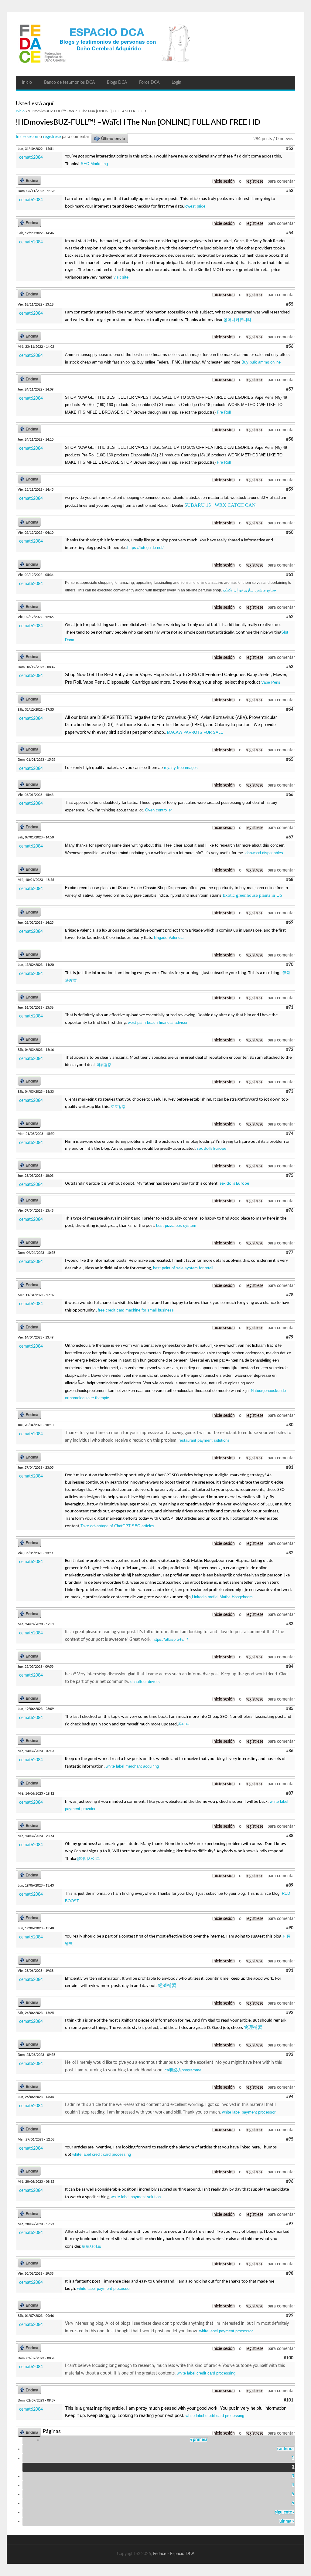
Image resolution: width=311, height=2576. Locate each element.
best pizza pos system (176, 1225)
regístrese (52, 137)
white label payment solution (136, 2197)
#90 (290, 1928)
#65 (290, 760)
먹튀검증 (104, 1065)
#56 (290, 347)
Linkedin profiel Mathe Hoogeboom (222, 1597)
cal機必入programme (183, 2070)
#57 (290, 389)
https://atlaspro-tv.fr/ (170, 1639)
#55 (290, 304)
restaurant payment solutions (204, 1440)
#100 (289, 2358)
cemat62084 (31, 157)
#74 (290, 1134)
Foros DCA (149, 83)
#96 (290, 2182)
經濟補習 (167, 1986)
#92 (290, 2013)
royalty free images (181, 768)
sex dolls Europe (212, 1149)
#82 (290, 1553)
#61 (290, 575)
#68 (290, 880)
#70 (290, 965)
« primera (199, 2440)
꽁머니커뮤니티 (237, 320)
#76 (290, 1210)
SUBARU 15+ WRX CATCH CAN (220, 505)
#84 (290, 1667)
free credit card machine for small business (136, 1310)
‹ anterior (285, 2449)
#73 (290, 1092)
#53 (290, 191)
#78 (290, 1295)
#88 (290, 1836)
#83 (290, 1624)
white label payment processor (249, 2112)
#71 (290, 1007)
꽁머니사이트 (88, 1858)
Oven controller (159, 810)
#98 (290, 2273)
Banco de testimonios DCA (69, 83)
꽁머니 (184, 1724)
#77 (290, 1253)
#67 (290, 837)
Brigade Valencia (169, 938)
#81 (290, 1467)
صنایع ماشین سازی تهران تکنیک (249, 590)
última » (287, 2521)
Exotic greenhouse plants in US (252, 895)
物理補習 (253, 2028)
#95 (290, 2139)
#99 (290, 2316)
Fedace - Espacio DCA (174, 2554)
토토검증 (118, 1107)
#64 (290, 709)
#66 (290, 795)
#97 (290, 2224)
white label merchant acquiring (132, 1766)
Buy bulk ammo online (261, 362)
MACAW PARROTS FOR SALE (195, 732)
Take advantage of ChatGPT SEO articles (117, 1526)
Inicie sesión (27, 137)
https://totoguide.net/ (145, 548)
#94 (290, 2097)
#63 (290, 667)
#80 (290, 1425)
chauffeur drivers (145, 1682)
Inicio (27, 83)
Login (176, 83)
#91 (290, 1971)
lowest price (195, 206)
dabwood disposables (264, 853)
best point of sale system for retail (183, 1268)
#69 (290, 922)
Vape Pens (271, 682)
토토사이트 (91, 2246)
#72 (290, 1050)
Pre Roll (224, 412)
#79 (290, 1337)
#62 (290, 617)
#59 (290, 489)
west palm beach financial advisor (158, 1022)
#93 (290, 2055)
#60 (290, 533)
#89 (290, 1885)
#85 (290, 1709)
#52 (290, 149)
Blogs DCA (117, 83)
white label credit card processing (102, 2154)
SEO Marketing (94, 164)
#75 (290, 1176)
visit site (121, 277)
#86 (290, 1751)
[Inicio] (155, 44)
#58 (290, 439)
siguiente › (284, 2512)
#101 (289, 2400)
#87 (290, 1793)
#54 (290, 233)
